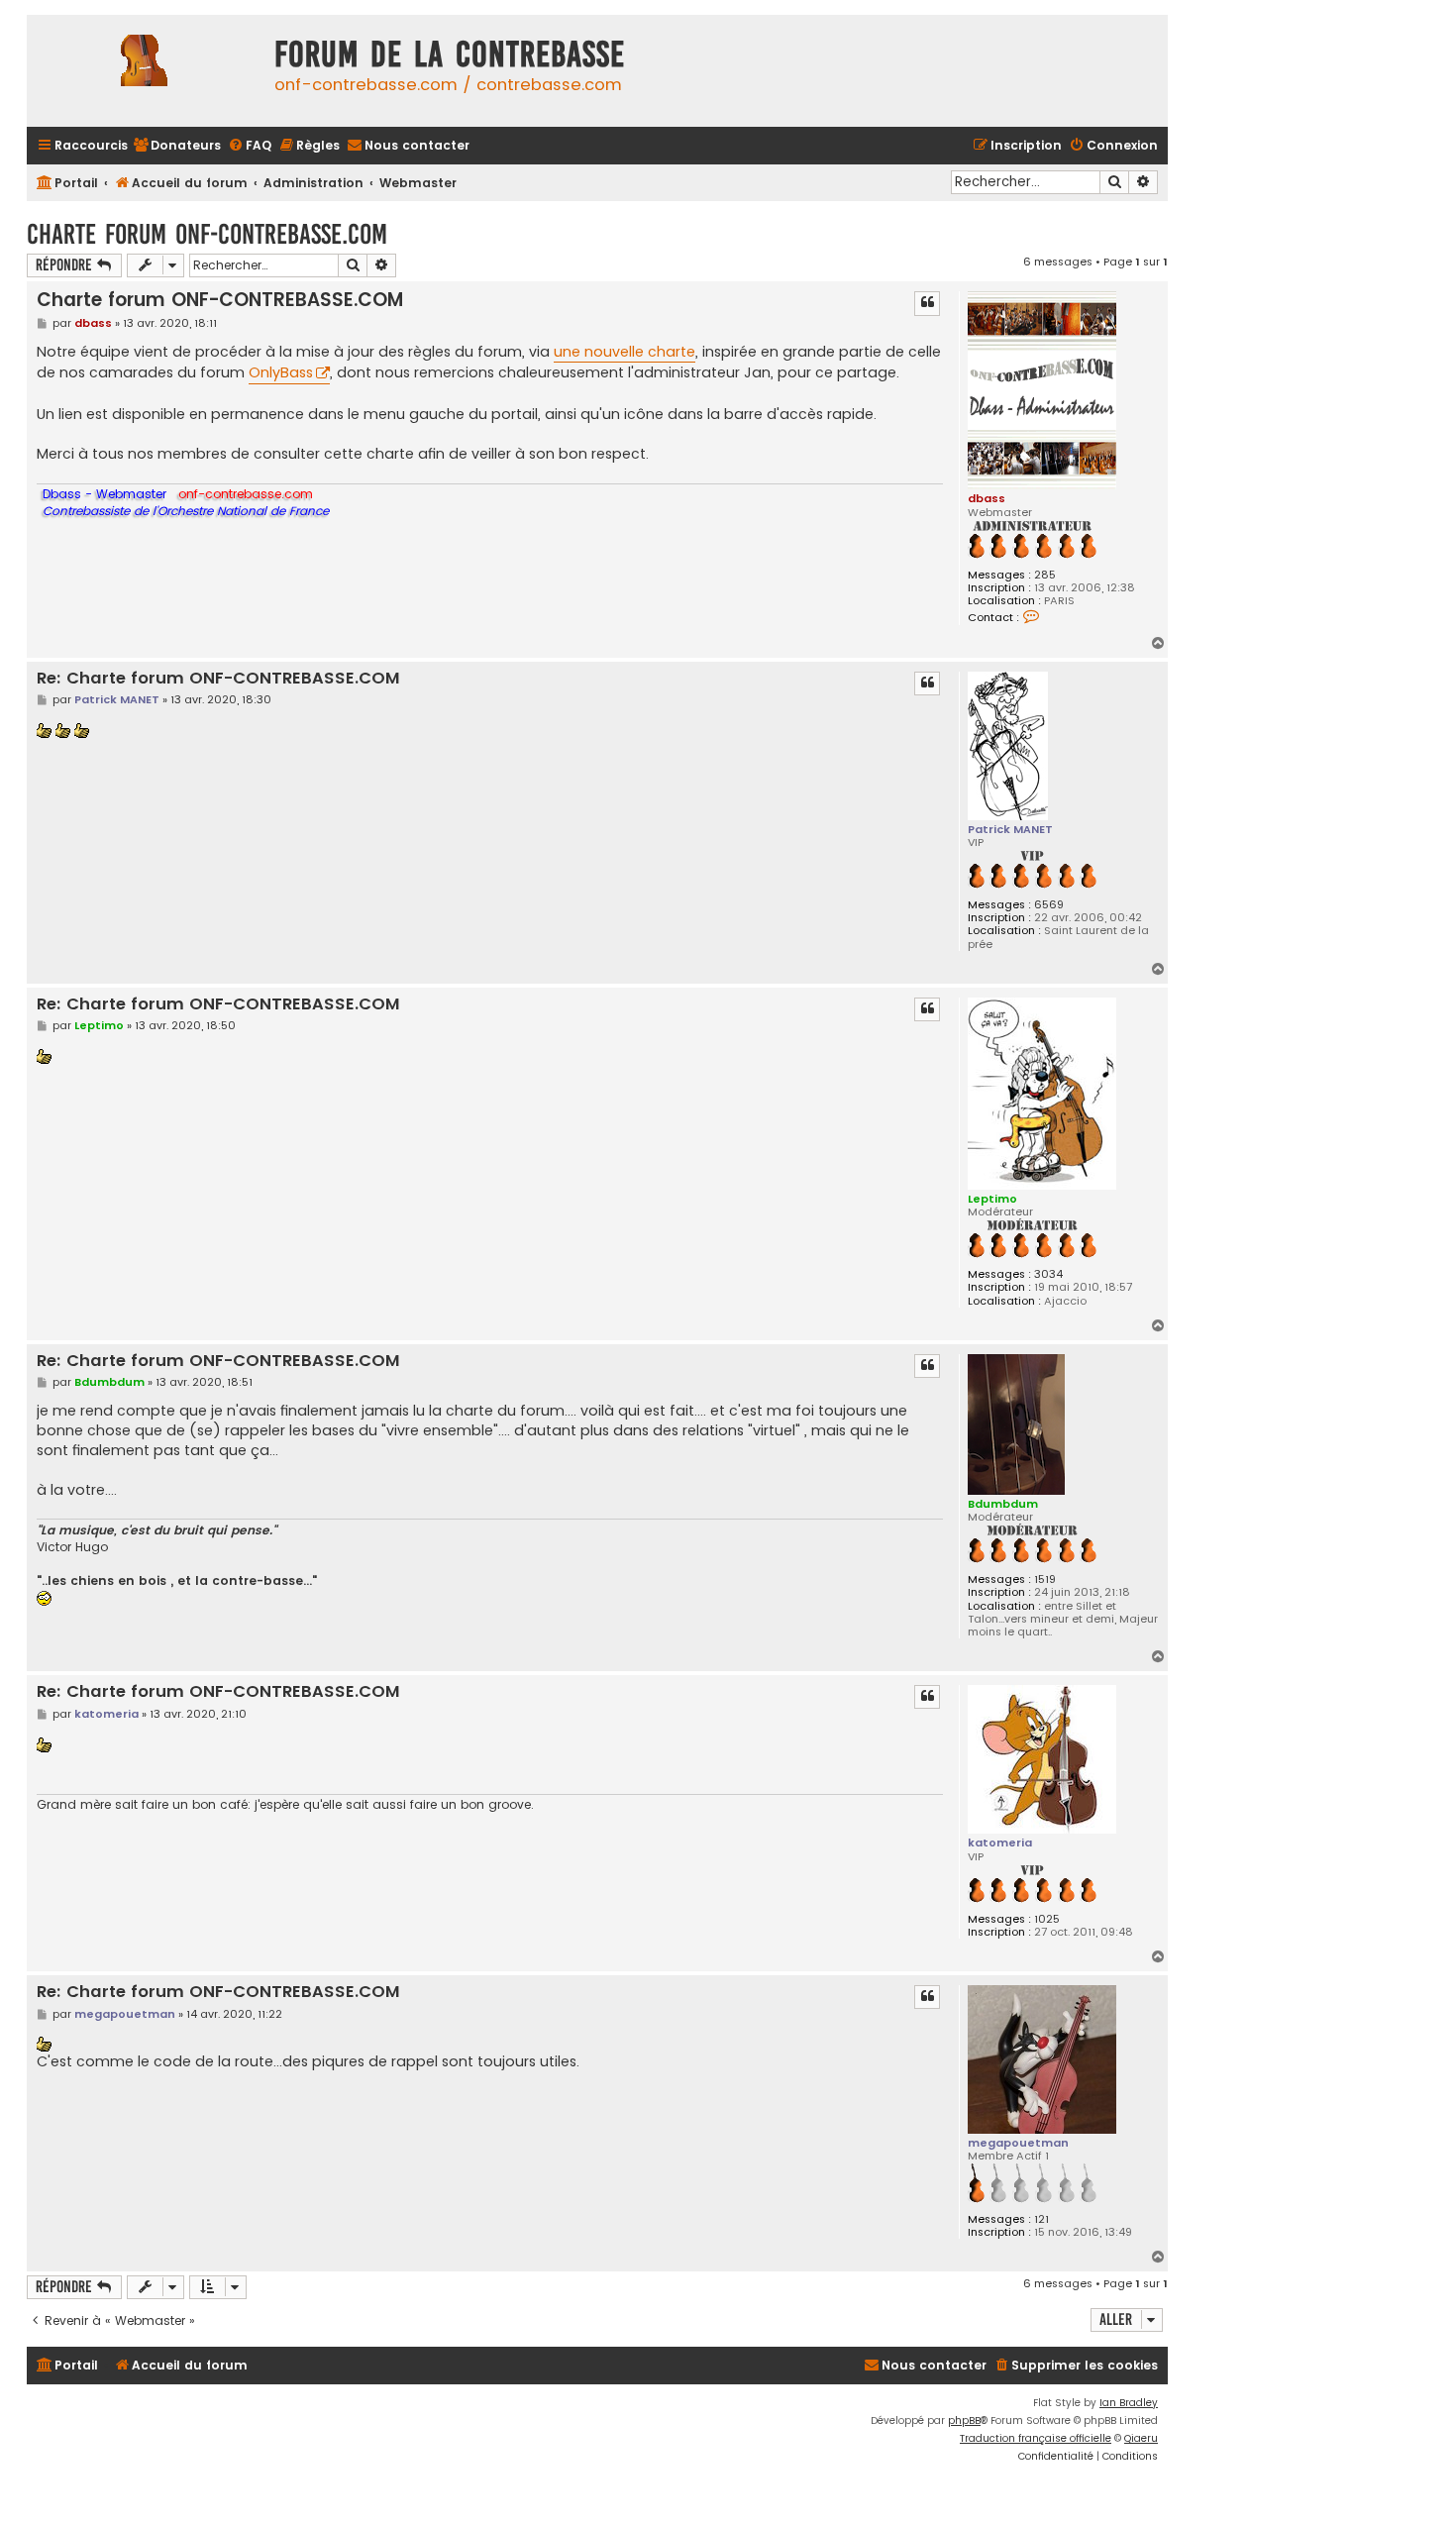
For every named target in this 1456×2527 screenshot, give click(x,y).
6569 (1049, 905)
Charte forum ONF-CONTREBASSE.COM (207, 234)
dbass (987, 498)
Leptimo (992, 1199)
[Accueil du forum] (146, 71)
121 (1041, 2219)
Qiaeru (1141, 2438)
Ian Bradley (1129, 2403)
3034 (1048, 1274)
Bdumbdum (1003, 1504)
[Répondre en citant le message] (927, 303)
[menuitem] (177, 146)
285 (1045, 575)
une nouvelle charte (624, 352)
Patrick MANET (1010, 829)
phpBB (964, 2421)
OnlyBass (281, 372)
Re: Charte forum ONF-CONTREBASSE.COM (218, 679)
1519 (1045, 1579)
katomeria (1000, 1843)
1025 (1047, 1919)
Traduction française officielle (1036, 2438)
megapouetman (1018, 2143)
